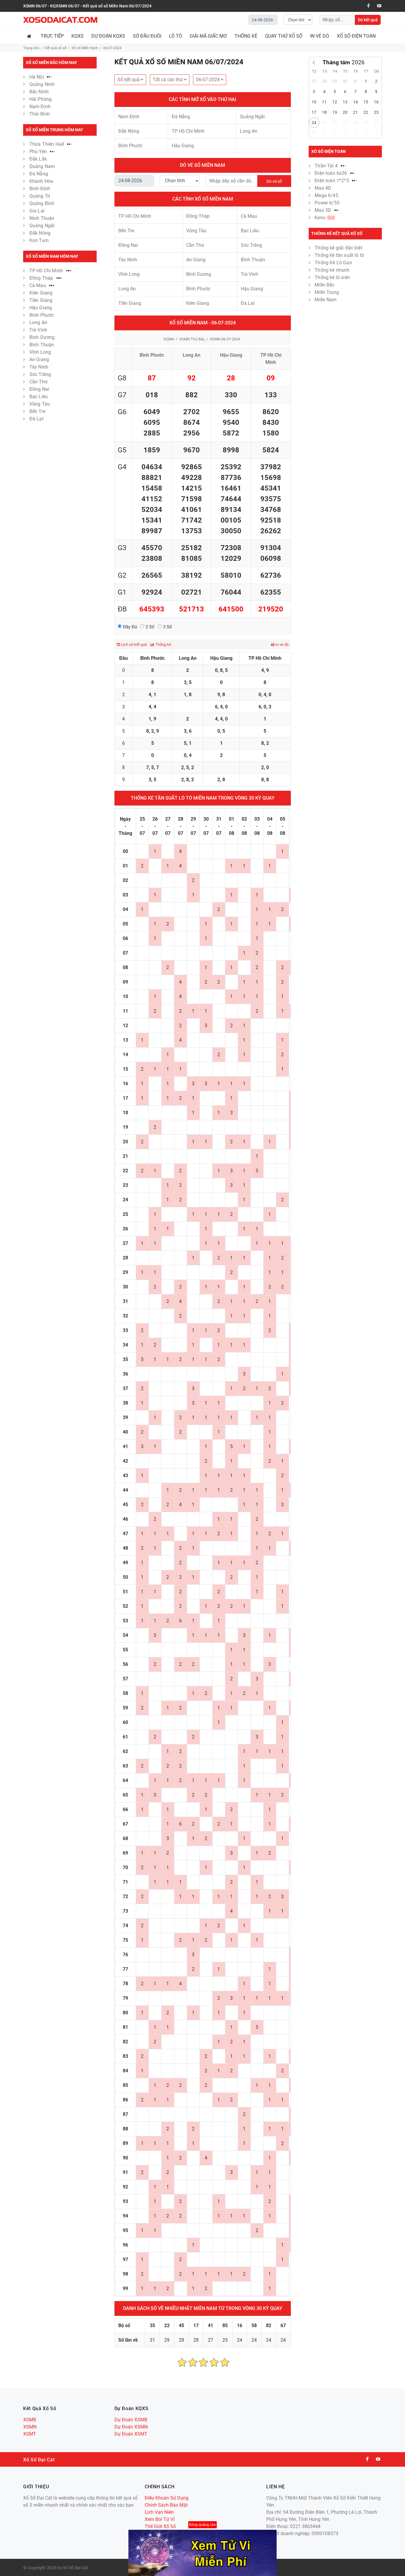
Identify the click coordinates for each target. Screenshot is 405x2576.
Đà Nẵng (39, 174)
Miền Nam (326, 300)
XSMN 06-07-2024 (225, 339)
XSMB (30, 2420)
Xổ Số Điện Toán (356, 36)
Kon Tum (39, 240)
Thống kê (163, 645)
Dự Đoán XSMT (131, 2434)
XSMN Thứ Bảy (192, 339)
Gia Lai (37, 211)
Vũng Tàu (40, 404)
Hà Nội (37, 77)
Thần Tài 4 (327, 166)
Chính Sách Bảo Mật (166, 2505)
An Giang (39, 360)
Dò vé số (274, 181)
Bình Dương (42, 337)
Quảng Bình (42, 203)
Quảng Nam (42, 166)
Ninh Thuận (42, 218)
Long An (38, 322)
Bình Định (40, 189)
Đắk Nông (40, 233)
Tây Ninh (39, 367)
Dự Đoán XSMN (131, 2427)
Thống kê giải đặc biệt (338, 248)
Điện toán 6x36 (331, 173)
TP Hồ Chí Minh (47, 271)
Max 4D (323, 188)
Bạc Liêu (39, 397)
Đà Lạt (36, 419)
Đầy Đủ (130, 627)
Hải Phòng (40, 99)
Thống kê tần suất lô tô (339, 255)
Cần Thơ (38, 382)
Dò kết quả (368, 20)
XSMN (169, 339)
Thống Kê (246, 36)
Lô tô (176, 36)
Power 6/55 (327, 203)
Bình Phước (42, 315)
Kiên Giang (41, 293)
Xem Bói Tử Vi (160, 2519)
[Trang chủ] (30, 36)
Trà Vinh (38, 330)
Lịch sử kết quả (133, 645)
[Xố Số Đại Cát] (60, 20)
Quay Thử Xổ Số (284, 36)
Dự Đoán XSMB (131, 2420)
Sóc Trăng (40, 374)
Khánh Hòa (41, 181)
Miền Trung (327, 292)
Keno (324, 218)
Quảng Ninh (42, 84)
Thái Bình (40, 114)
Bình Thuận (42, 345)
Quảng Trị (40, 196)
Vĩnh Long (40, 352)
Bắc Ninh (39, 92)
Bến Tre (37, 411)
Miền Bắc (325, 285)
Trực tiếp (52, 36)
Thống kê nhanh (332, 270)
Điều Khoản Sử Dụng (167, 2498)
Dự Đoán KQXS (108, 36)
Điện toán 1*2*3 (332, 181)
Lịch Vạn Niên (159, 2512)
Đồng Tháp (42, 278)
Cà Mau (38, 285)
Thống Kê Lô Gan (333, 263)
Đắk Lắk (38, 159)
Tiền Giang (41, 300)
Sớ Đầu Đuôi (147, 36)
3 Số (168, 627)
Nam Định (40, 107)
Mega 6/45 (326, 195)
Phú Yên (39, 152)
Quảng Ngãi (42, 226)
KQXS (78, 36)
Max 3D (323, 210)
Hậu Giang (41, 308)
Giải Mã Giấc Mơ (208, 36)
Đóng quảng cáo (203, 2525)
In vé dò (320, 36)
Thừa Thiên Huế (47, 144)
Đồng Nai (39, 389)
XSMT (30, 2434)
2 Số (150, 627)
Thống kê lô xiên (332, 277)
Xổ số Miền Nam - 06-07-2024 (203, 323)
